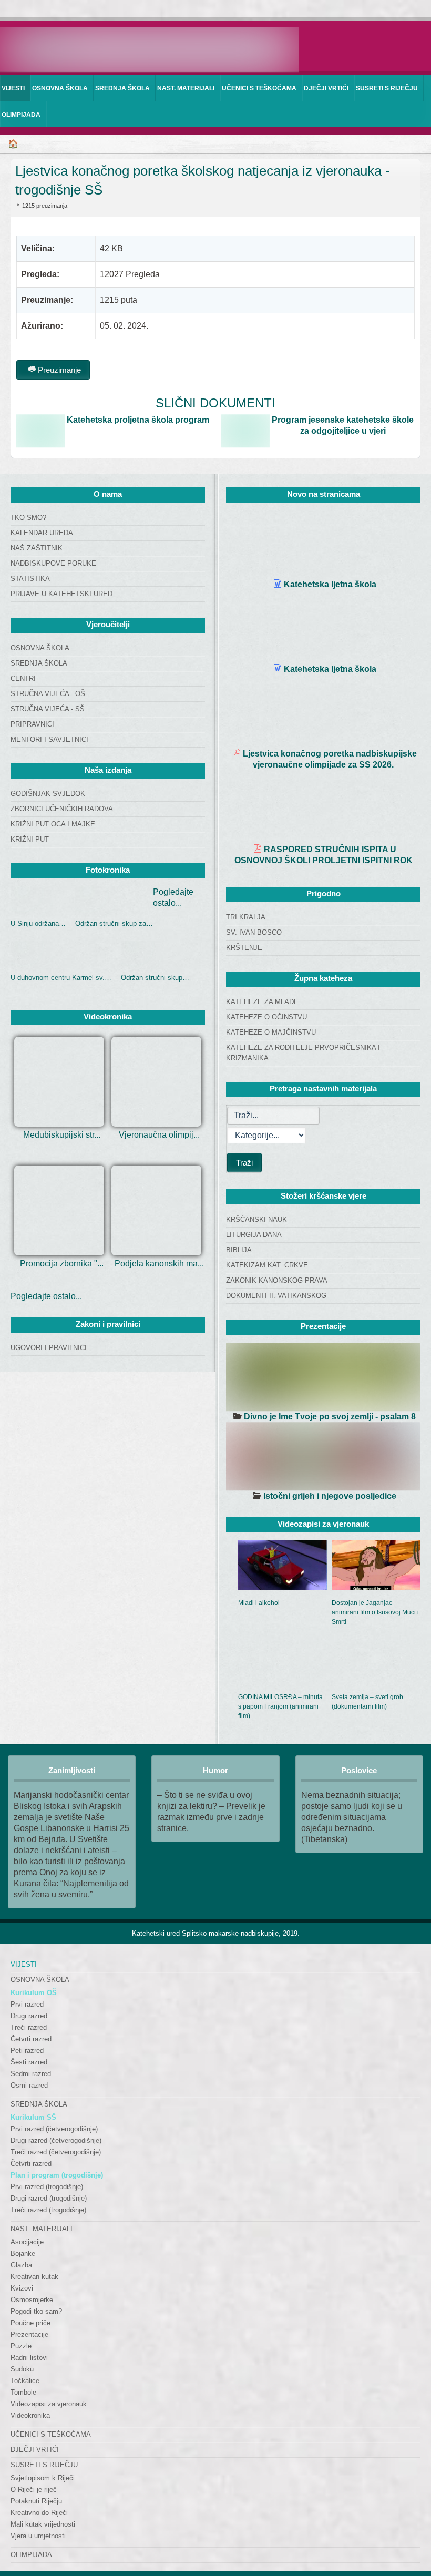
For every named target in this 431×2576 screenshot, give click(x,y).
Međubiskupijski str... (62, 1135)
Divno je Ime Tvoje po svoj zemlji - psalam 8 (330, 1417)
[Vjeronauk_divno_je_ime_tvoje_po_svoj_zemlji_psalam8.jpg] (323, 1377)
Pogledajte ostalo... (46, 1296)
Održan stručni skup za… (114, 923)
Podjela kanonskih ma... (159, 1264)
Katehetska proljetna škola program (138, 420)
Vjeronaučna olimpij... (159, 1135)
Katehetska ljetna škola (330, 584)
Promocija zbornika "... (62, 1264)
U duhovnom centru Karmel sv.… (61, 978)
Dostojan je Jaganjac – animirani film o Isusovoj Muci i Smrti (375, 1612)
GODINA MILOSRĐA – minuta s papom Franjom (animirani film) (280, 1706)
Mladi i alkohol (259, 1603)
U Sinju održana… (38, 923)
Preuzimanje (58, 370)
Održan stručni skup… (155, 978)
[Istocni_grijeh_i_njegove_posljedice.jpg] (323, 1456)
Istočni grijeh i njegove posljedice (330, 1496)
